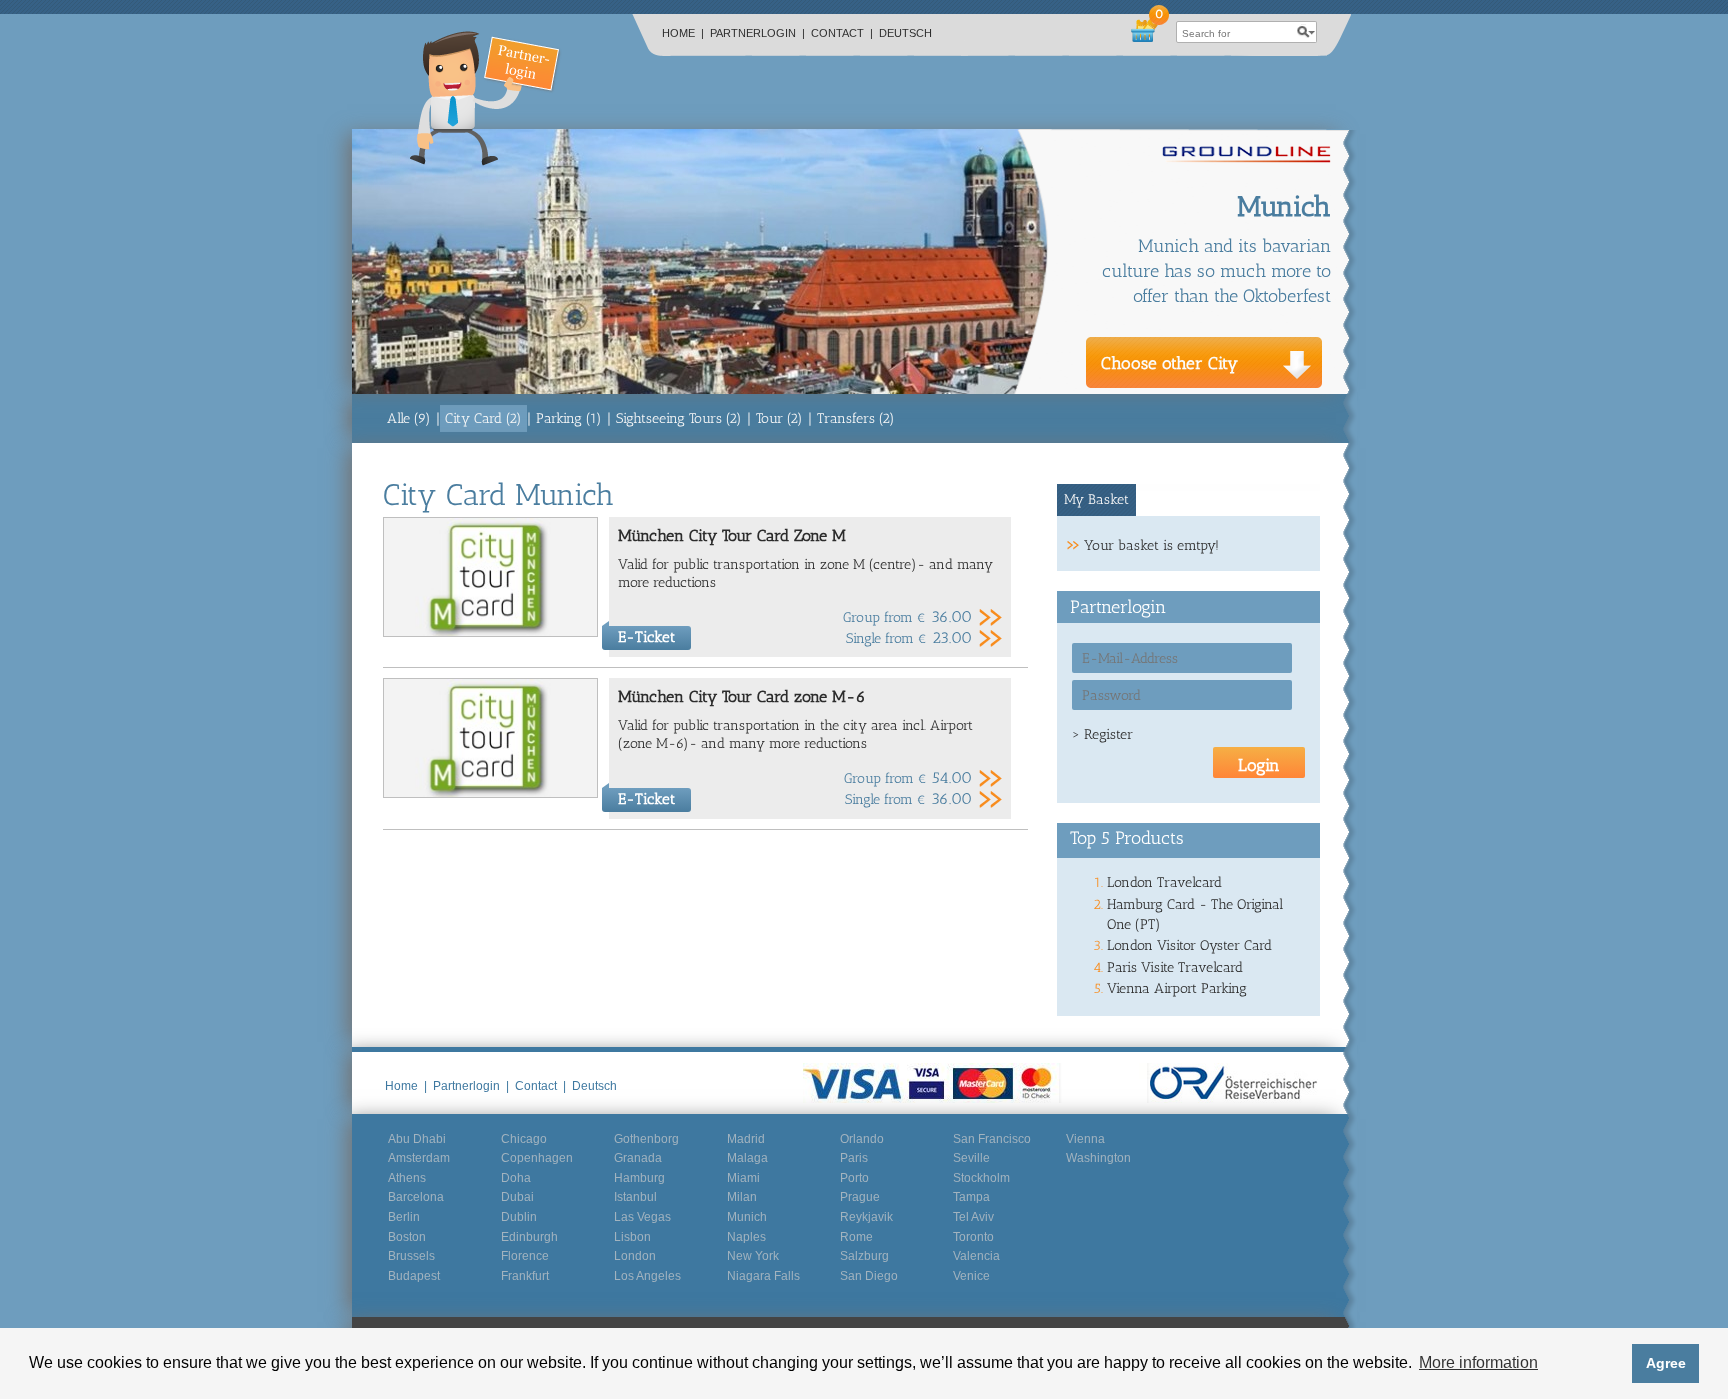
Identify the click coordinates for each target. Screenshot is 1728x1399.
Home (683, 33)
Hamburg (639, 1178)
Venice (971, 1276)
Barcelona (416, 1197)
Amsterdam (419, 1158)
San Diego (869, 1276)
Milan (742, 1197)
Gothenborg (646, 1139)
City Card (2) (483, 418)
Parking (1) (569, 418)
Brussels (411, 1256)
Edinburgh (529, 1237)
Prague (860, 1197)
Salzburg (864, 1256)
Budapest (414, 1276)
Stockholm (981, 1178)
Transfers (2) (856, 418)
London (635, 1256)
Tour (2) (779, 418)
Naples (746, 1237)
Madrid (746, 1139)
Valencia (976, 1256)
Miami (743, 1178)
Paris (854, 1158)
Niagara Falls (763, 1276)
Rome (856, 1237)
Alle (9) (409, 418)
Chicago (524, 1139)
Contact (842, 33)
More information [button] (1478, 1362)
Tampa (971, 1197)
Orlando (862, 1139)
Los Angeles (647, 1276)
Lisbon (632, 1237)
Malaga (747, 1158)
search (1306, 32)
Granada (638, 1158)
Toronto (973, 1237)
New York (753, 1256)
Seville (971, 1158)
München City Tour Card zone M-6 (742, 696)
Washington (1098, 1158)
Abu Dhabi (417, 1139)
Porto (854, 1178)
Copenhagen (537, 1158)
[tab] (1097, 500)
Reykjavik (866, 1217)
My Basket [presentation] (1096, 499)
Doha (516, 1178)
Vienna (1085, 1139)
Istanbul (635, 1197)
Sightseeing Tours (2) (679, 418)
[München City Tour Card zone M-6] (490, 793)
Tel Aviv (973, 1217)
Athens (407, 1178)
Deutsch (905, 33)
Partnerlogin (757, 33)
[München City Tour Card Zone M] (490, 632)
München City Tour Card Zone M (732, 535)
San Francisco (992, 1139)
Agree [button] (1666, 1363)
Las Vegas (642, 1217)
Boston (407, 1237)
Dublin (519, 1217)
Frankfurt (525, 1276)
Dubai (517, 1197)
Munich (747, 1217)
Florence (525, 1256)
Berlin (404, 1217)
